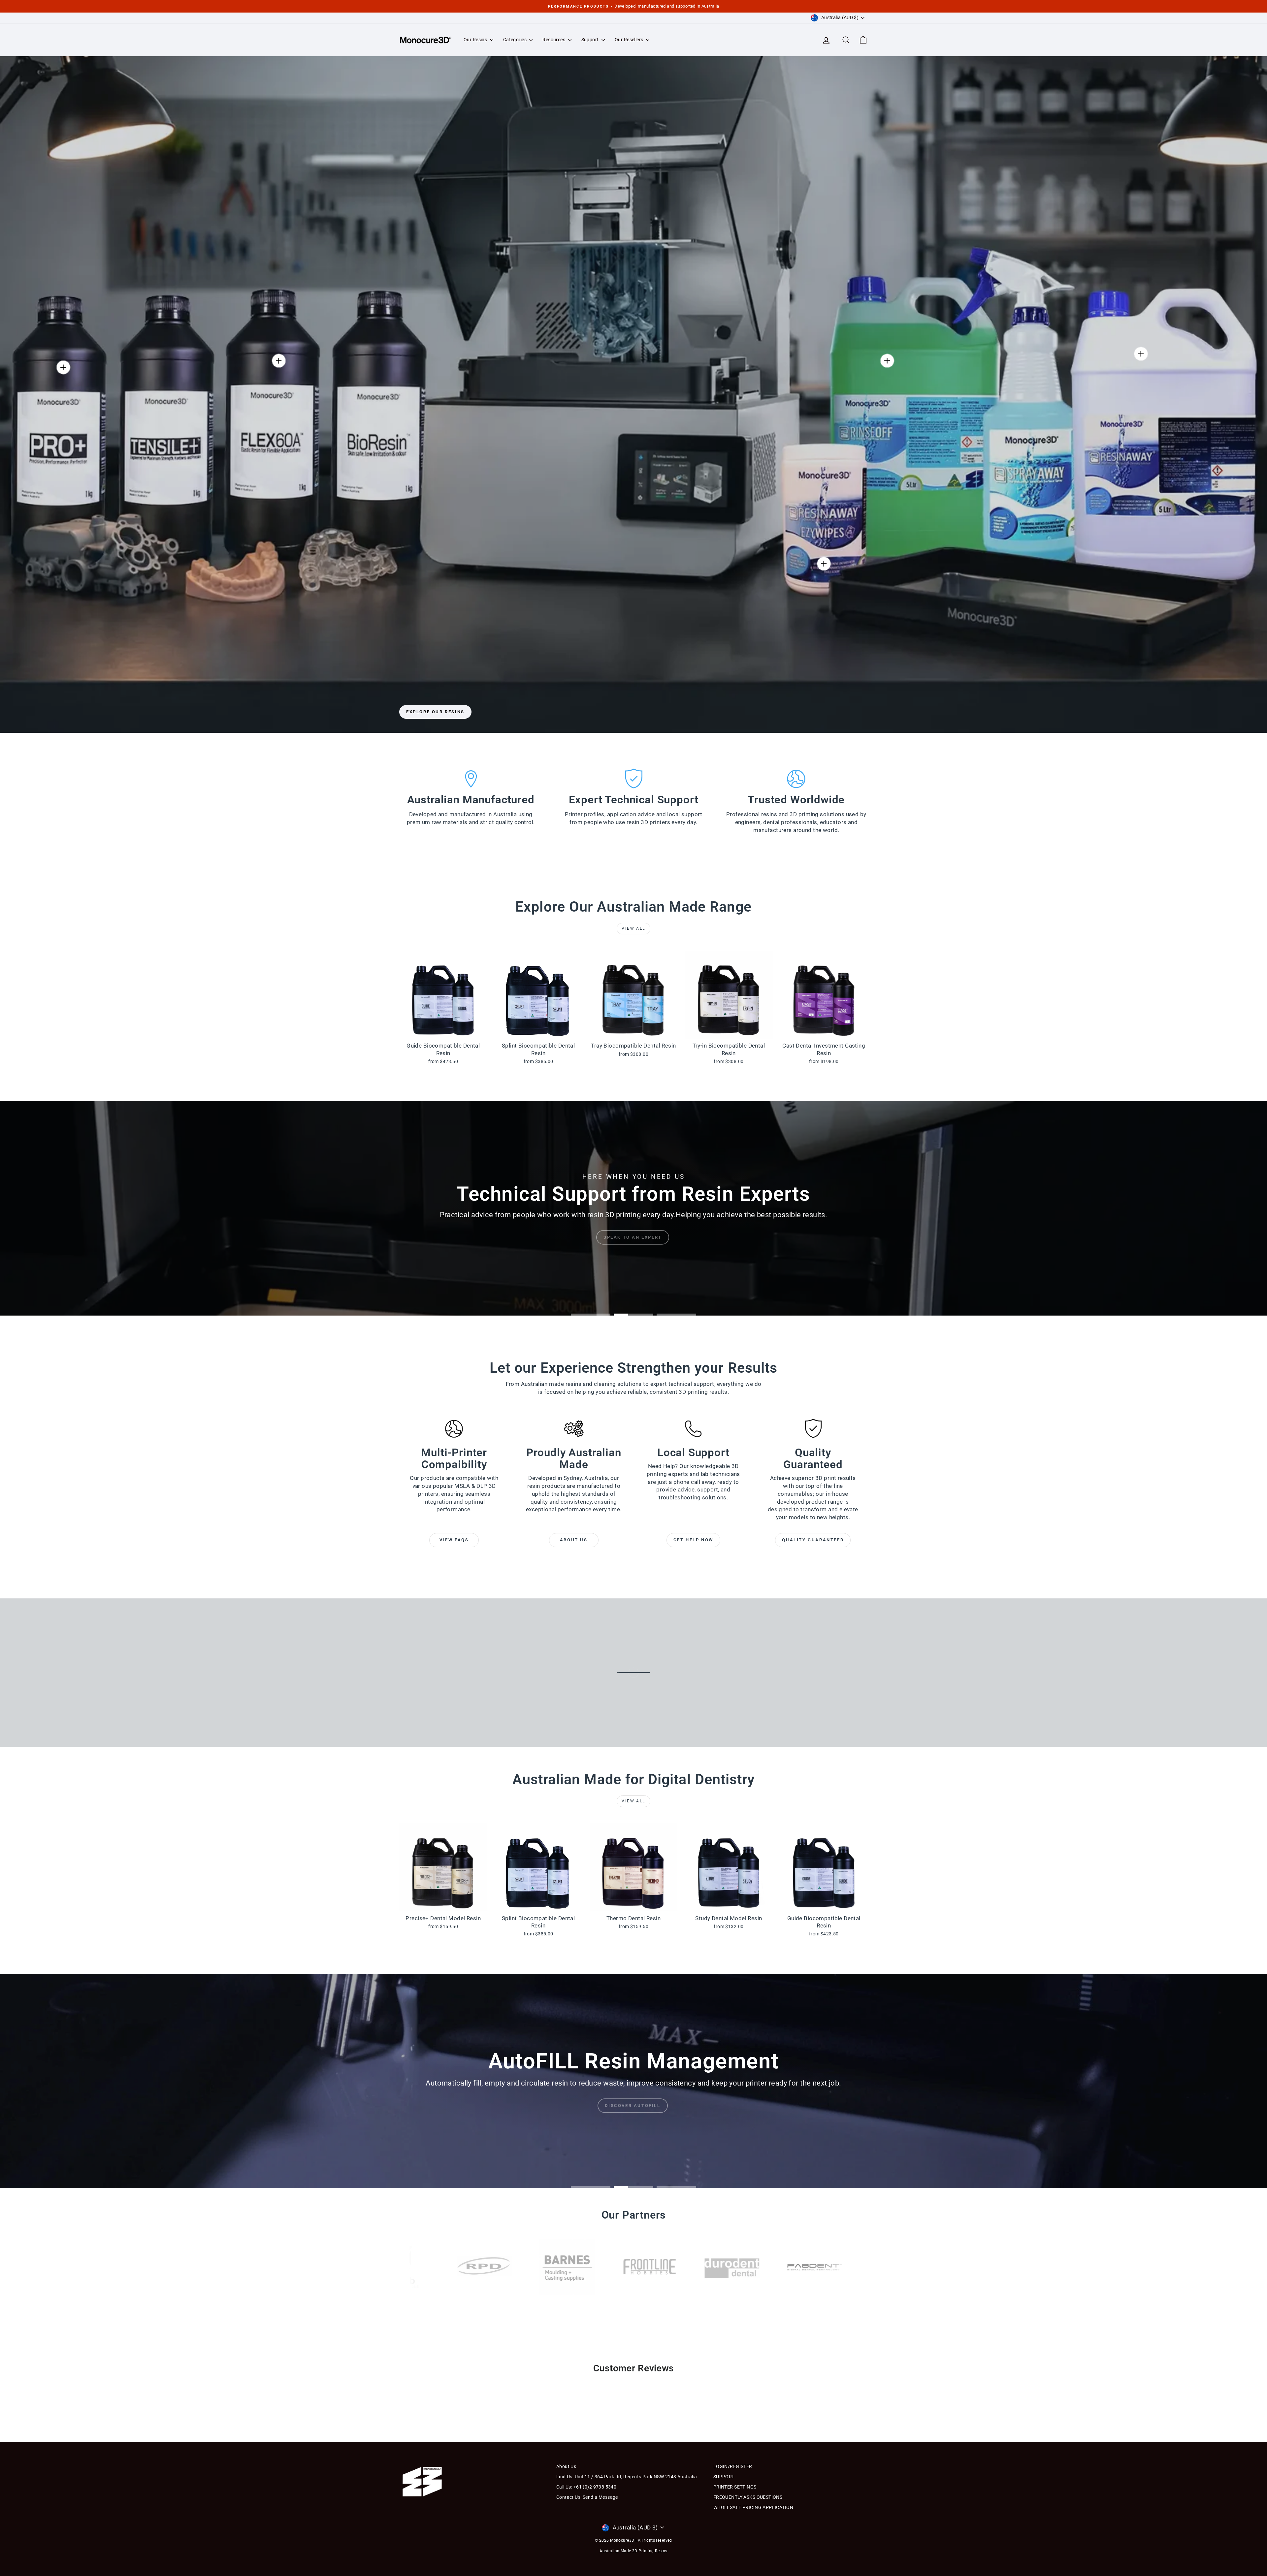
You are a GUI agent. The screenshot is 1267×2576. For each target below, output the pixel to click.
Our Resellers (630, 40)
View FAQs (454, 1540)
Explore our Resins (435, 712)
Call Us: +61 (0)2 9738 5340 (586, 2487)
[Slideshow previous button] (455, 2384)
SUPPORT (724, 2477)
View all (633, 928)
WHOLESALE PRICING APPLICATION (753, 2507)
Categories (516, 40)
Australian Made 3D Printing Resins (633, 2551)
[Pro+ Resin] (63, 367)
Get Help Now (693, 1540)
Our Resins (476, 40)
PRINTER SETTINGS (735, 2487)
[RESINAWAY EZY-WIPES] (824, 564)
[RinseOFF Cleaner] (887, 361)
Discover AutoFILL (633, 2106)
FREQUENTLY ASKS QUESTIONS (748, 2497)
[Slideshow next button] (812, 2384)
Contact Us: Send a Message (587, 2497)
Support (591, 40)
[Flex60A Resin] (279, 361)
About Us (574, 1540)
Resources (554, 40)
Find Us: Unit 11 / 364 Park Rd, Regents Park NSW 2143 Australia (627, 2477)
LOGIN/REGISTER (733, 2466)
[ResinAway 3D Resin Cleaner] (1141, 354)
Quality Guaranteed (813, 1540)
